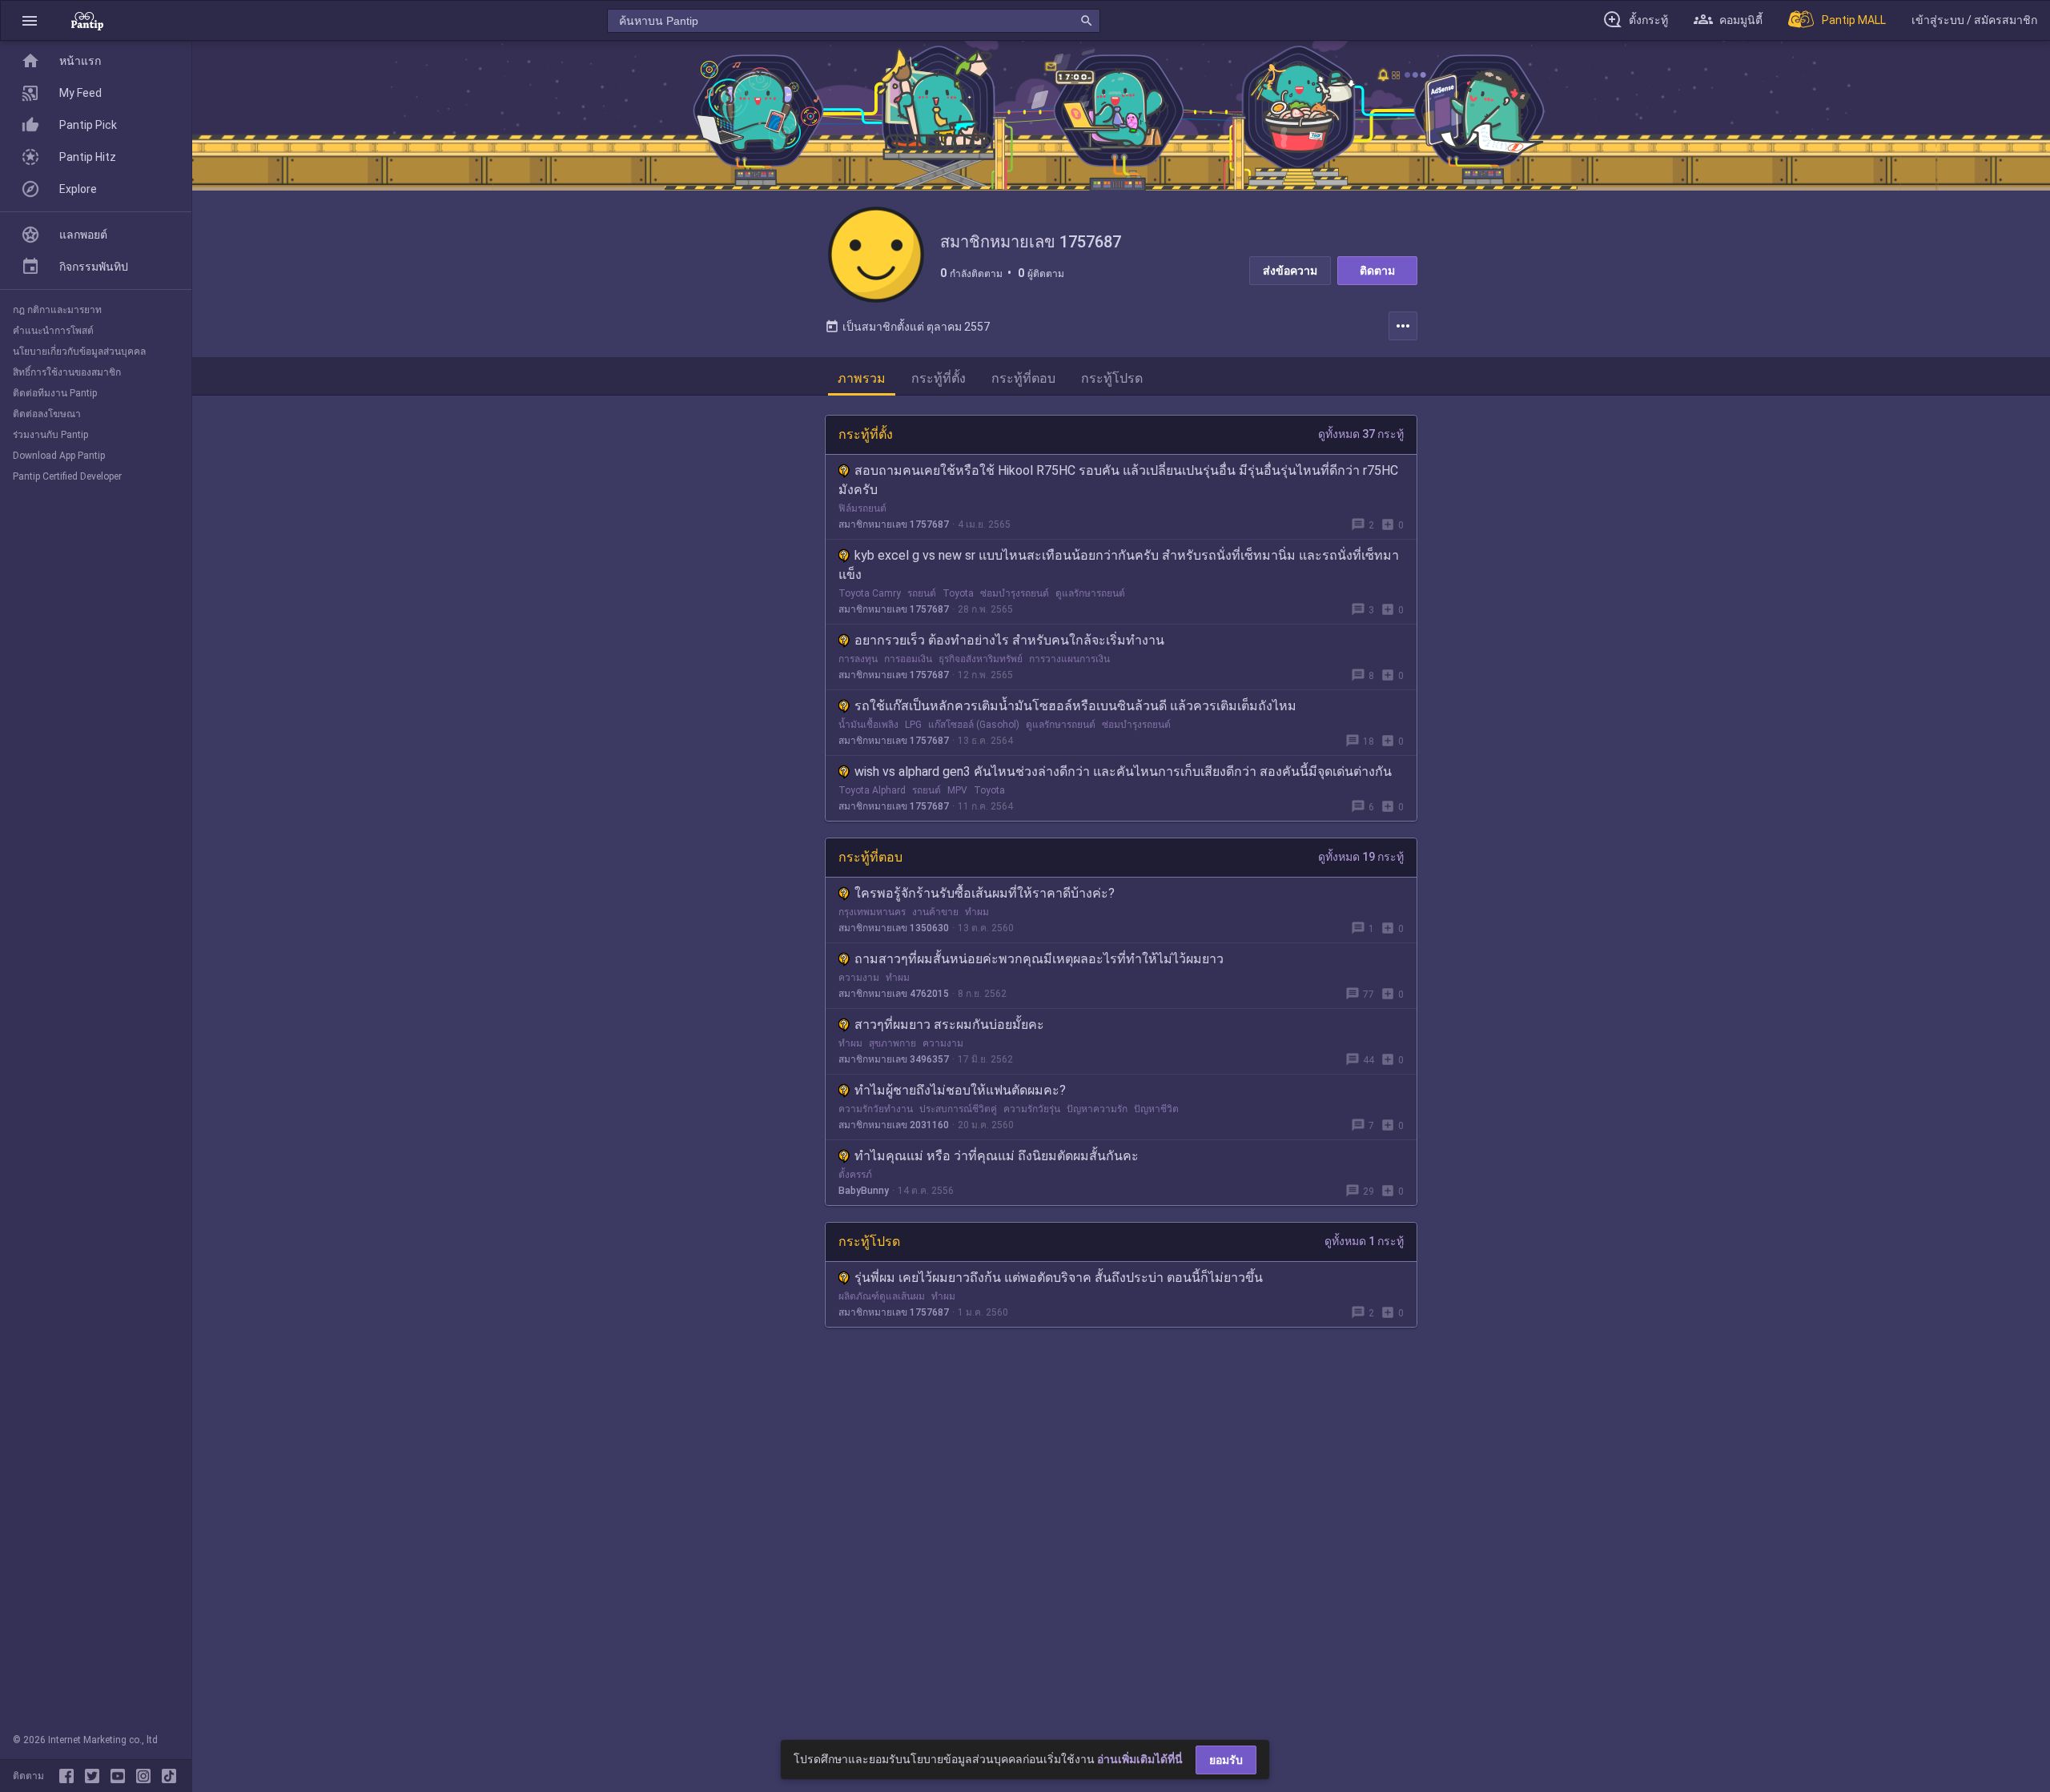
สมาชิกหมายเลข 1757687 (894, 524)
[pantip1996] (121, 1776)
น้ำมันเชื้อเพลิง (868, 725)
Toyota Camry (870, 593)
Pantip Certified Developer (67, 476)
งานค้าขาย (935, 912)
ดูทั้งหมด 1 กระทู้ (1364, 1241)
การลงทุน (858, 659)
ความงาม (859, 978)
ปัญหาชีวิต (1156, 1109)
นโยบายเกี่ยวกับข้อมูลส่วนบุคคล (79, 352)
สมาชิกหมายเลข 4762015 (894, 994)
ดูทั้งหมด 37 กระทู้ (1361, 434)
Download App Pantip (59, 456)
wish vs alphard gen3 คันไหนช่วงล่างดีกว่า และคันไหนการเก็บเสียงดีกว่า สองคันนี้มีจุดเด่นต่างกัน (1123, 771)
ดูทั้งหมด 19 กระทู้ (1361, 857)
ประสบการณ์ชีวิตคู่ (958, 1109)
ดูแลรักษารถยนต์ (1090, 593)
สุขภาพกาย (892, 1043)
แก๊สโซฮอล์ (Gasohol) (974, 725)
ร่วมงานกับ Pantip (50, 435)
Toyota (958, 593)
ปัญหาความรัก (1097, 1109)
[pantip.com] (87, 20)
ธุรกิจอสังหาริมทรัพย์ (981, 659)
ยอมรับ (1226, 1760)
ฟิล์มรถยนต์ (862, 508)
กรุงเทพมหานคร (872, 912)
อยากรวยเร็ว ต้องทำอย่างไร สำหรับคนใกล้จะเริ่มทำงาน (1009, 640)
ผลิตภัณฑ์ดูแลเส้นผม (882, 1296)
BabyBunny (864, 1191)
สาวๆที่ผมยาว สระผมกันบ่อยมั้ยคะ (949, 1025)
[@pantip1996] (169, 1776)
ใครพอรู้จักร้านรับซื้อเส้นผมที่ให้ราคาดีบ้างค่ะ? (985, 893)
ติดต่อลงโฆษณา (47, 414)
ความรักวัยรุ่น (1032, 1109)
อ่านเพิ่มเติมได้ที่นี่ (1140, 1759)
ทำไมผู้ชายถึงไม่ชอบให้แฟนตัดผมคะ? (960, 1090)
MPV (957, 790)
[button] (30, 20)
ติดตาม (1377, 271)
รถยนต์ (922, 593)
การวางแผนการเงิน (1069, 659)
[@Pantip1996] (95, 1776)
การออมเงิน (908, 659)
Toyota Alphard (872, 790)
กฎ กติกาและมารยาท (57, 310)
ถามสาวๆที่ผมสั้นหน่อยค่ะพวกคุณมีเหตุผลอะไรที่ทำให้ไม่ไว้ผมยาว (1039, 959)
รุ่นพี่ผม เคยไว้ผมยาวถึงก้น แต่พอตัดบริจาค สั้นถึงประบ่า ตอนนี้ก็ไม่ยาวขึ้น (1059, 1278)
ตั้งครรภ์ (855, 1175)
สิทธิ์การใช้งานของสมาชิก (67, 372)
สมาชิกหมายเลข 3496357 (894, 1059)
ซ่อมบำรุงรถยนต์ (1015, 593)
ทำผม (977, 912)
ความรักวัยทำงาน (876, 1109)
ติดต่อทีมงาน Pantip (55, 393)
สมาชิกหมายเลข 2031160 (894, 1125)
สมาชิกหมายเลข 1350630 (894, 928)
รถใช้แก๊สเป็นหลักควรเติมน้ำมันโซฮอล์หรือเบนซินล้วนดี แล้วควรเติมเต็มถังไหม (1075, 706)
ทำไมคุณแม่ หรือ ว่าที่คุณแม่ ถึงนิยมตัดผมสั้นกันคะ (997, 1156)
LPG (913, 725)
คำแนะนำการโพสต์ (53, 331)
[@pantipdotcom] (147, 1776)
